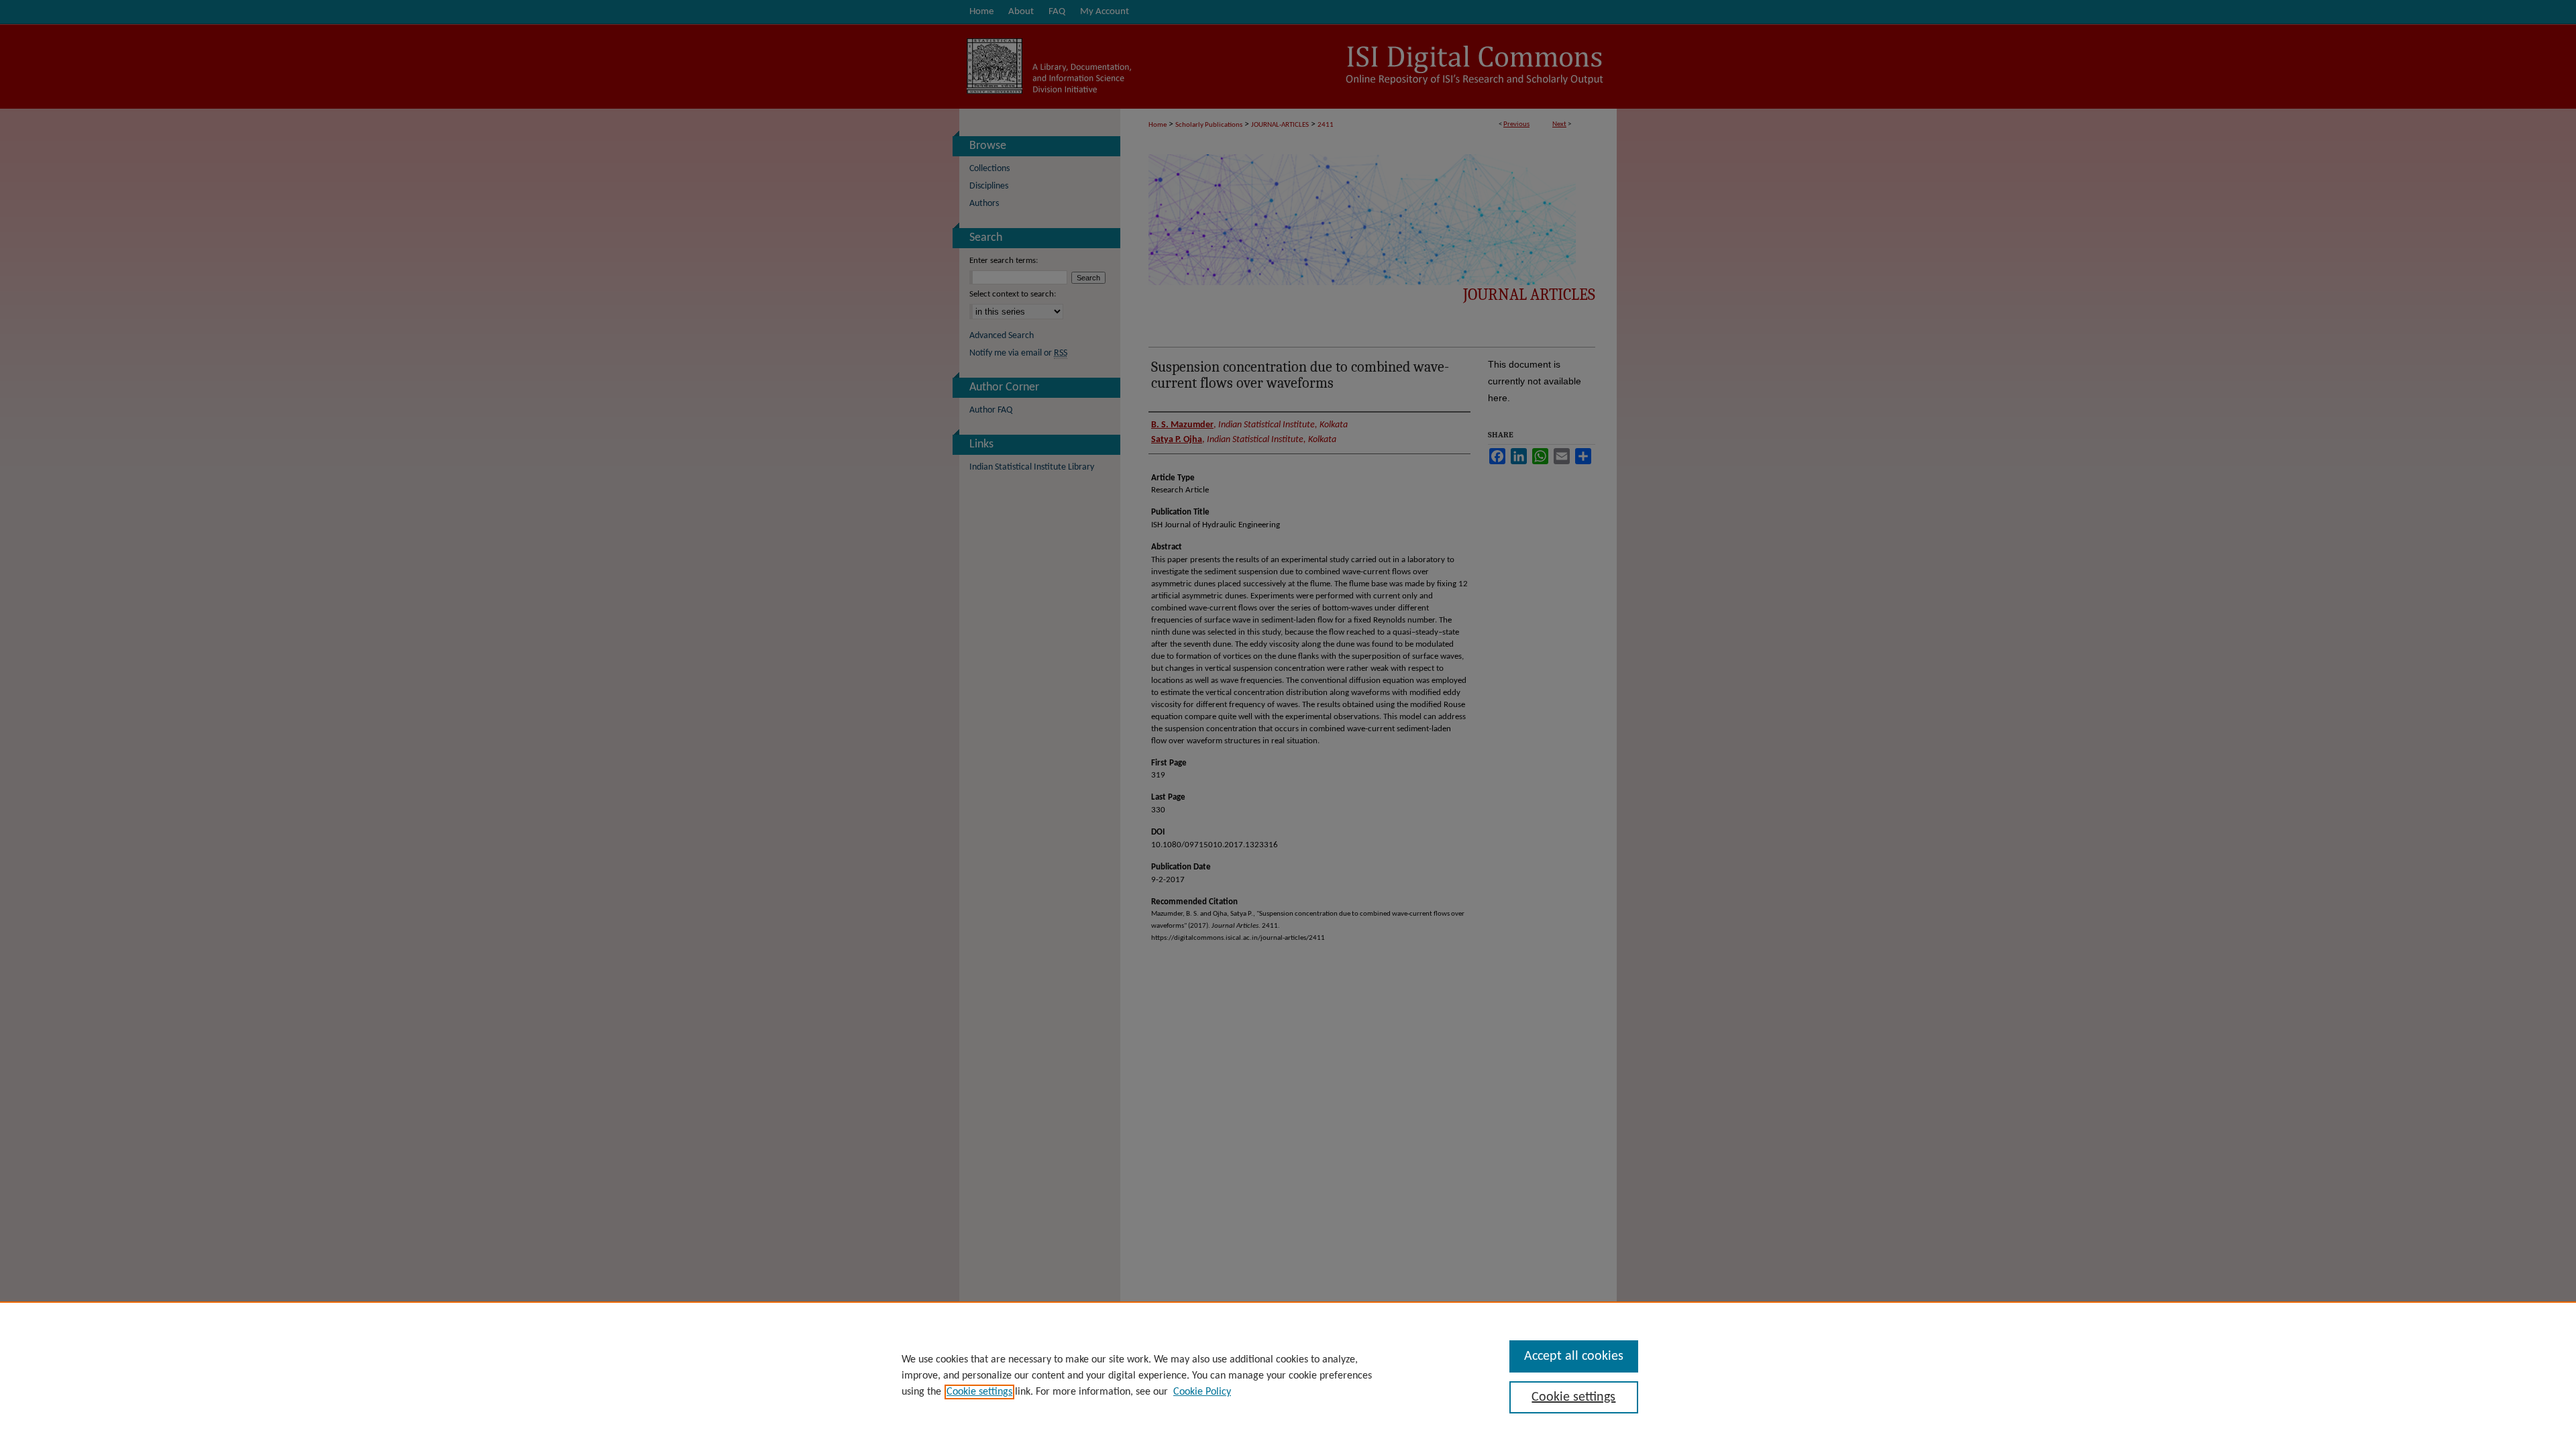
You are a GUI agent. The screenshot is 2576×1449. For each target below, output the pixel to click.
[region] (1288, 1375)
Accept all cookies (1574, 1356)
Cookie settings (979, 1392)
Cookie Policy (1202, 1392)
